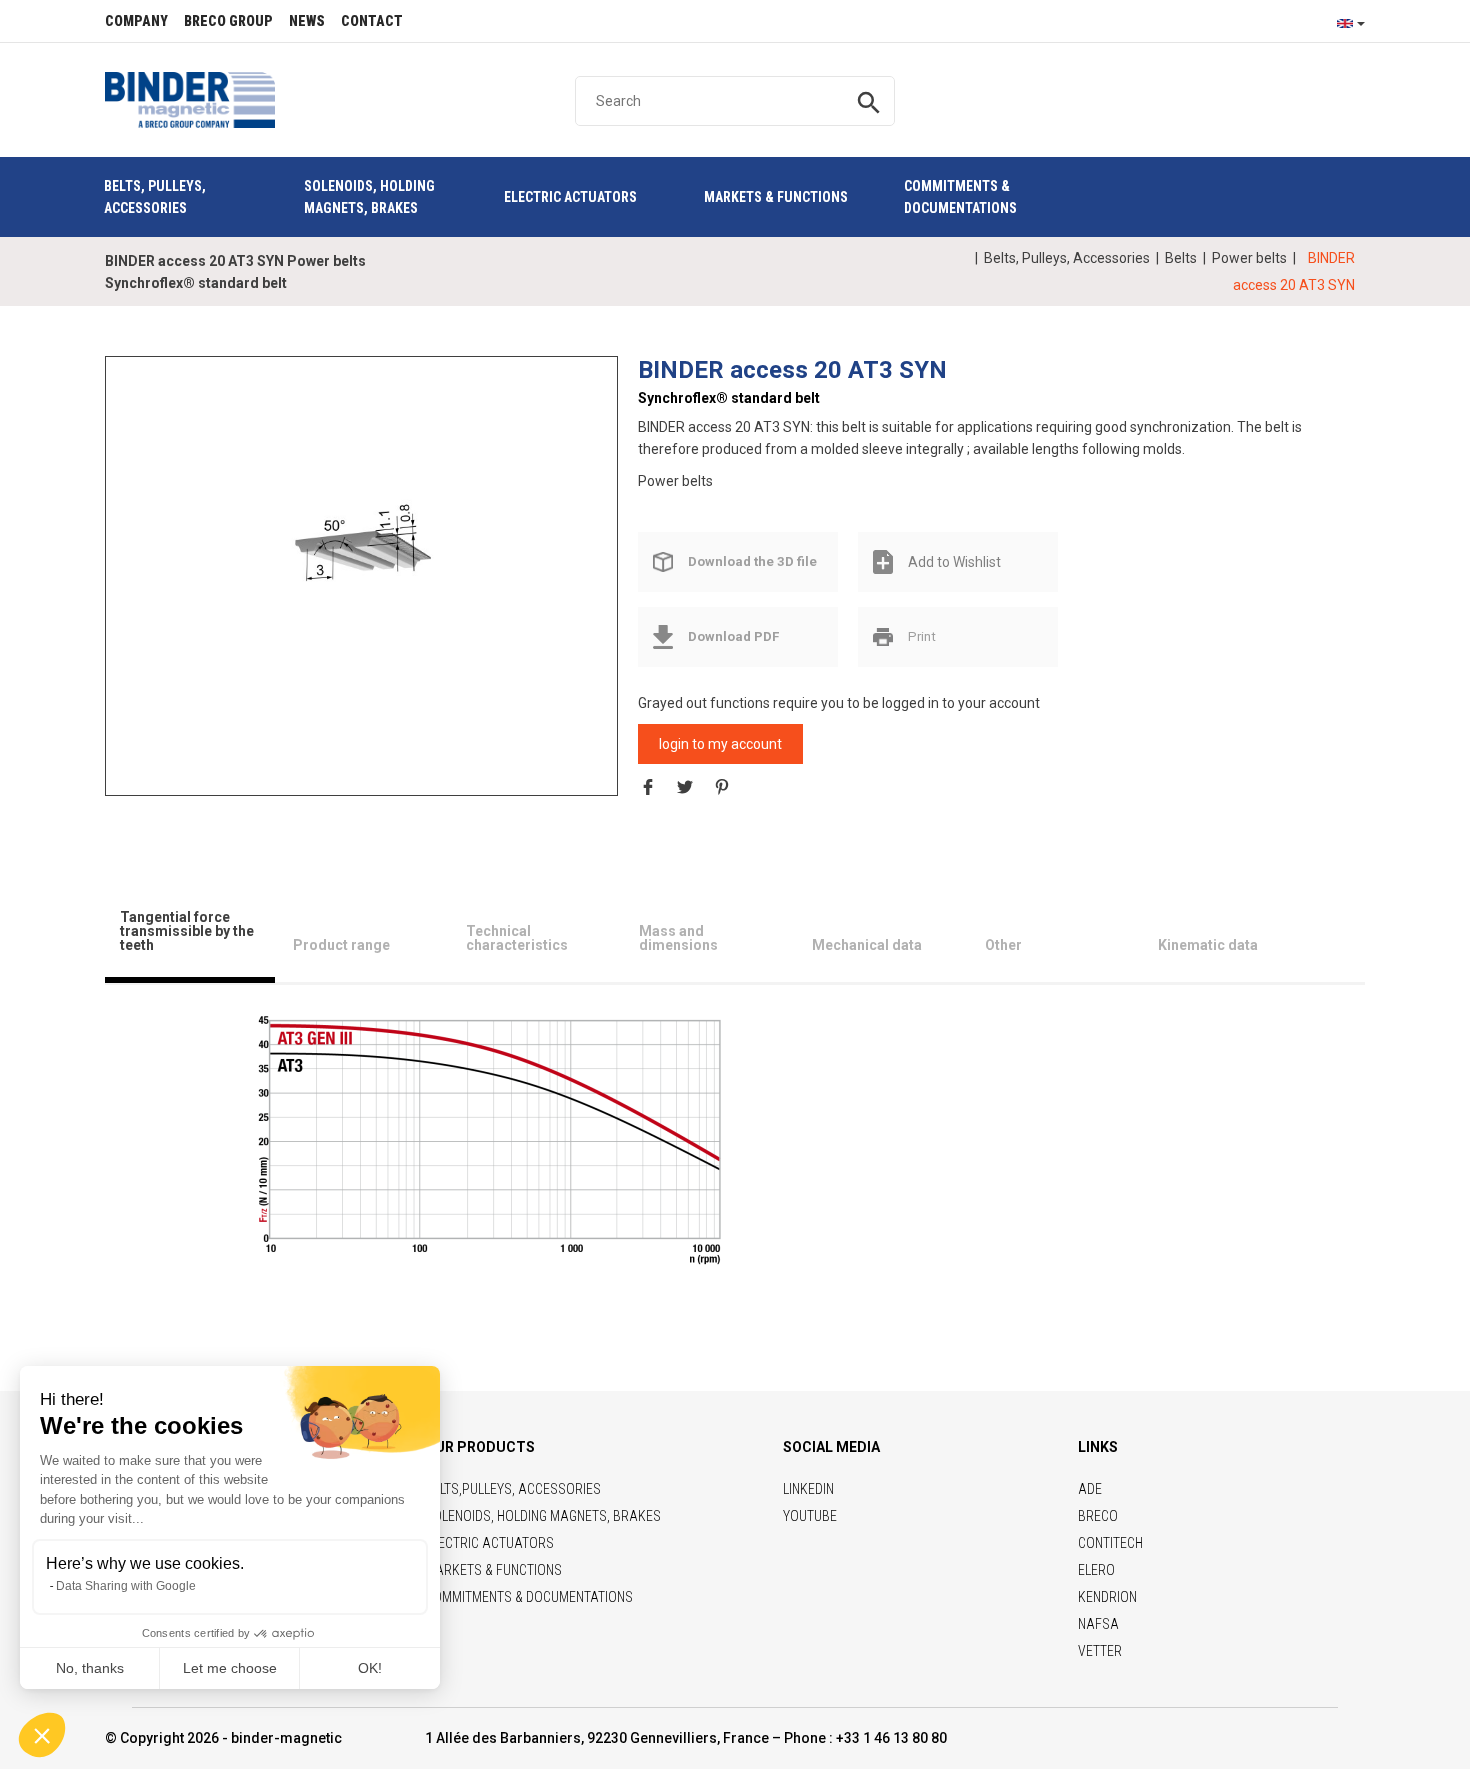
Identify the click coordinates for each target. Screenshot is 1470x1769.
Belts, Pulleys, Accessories (1067, 258)
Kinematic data (1208, 945)
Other (1003, 945)
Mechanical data (867, 945)
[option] (362, 557)
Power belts (1249, 258)
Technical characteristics (517, 938)
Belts (1181, 258)
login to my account (720, 744)
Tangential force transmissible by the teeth (187, 931)
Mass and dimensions (678, 938)
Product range (341, 945)
